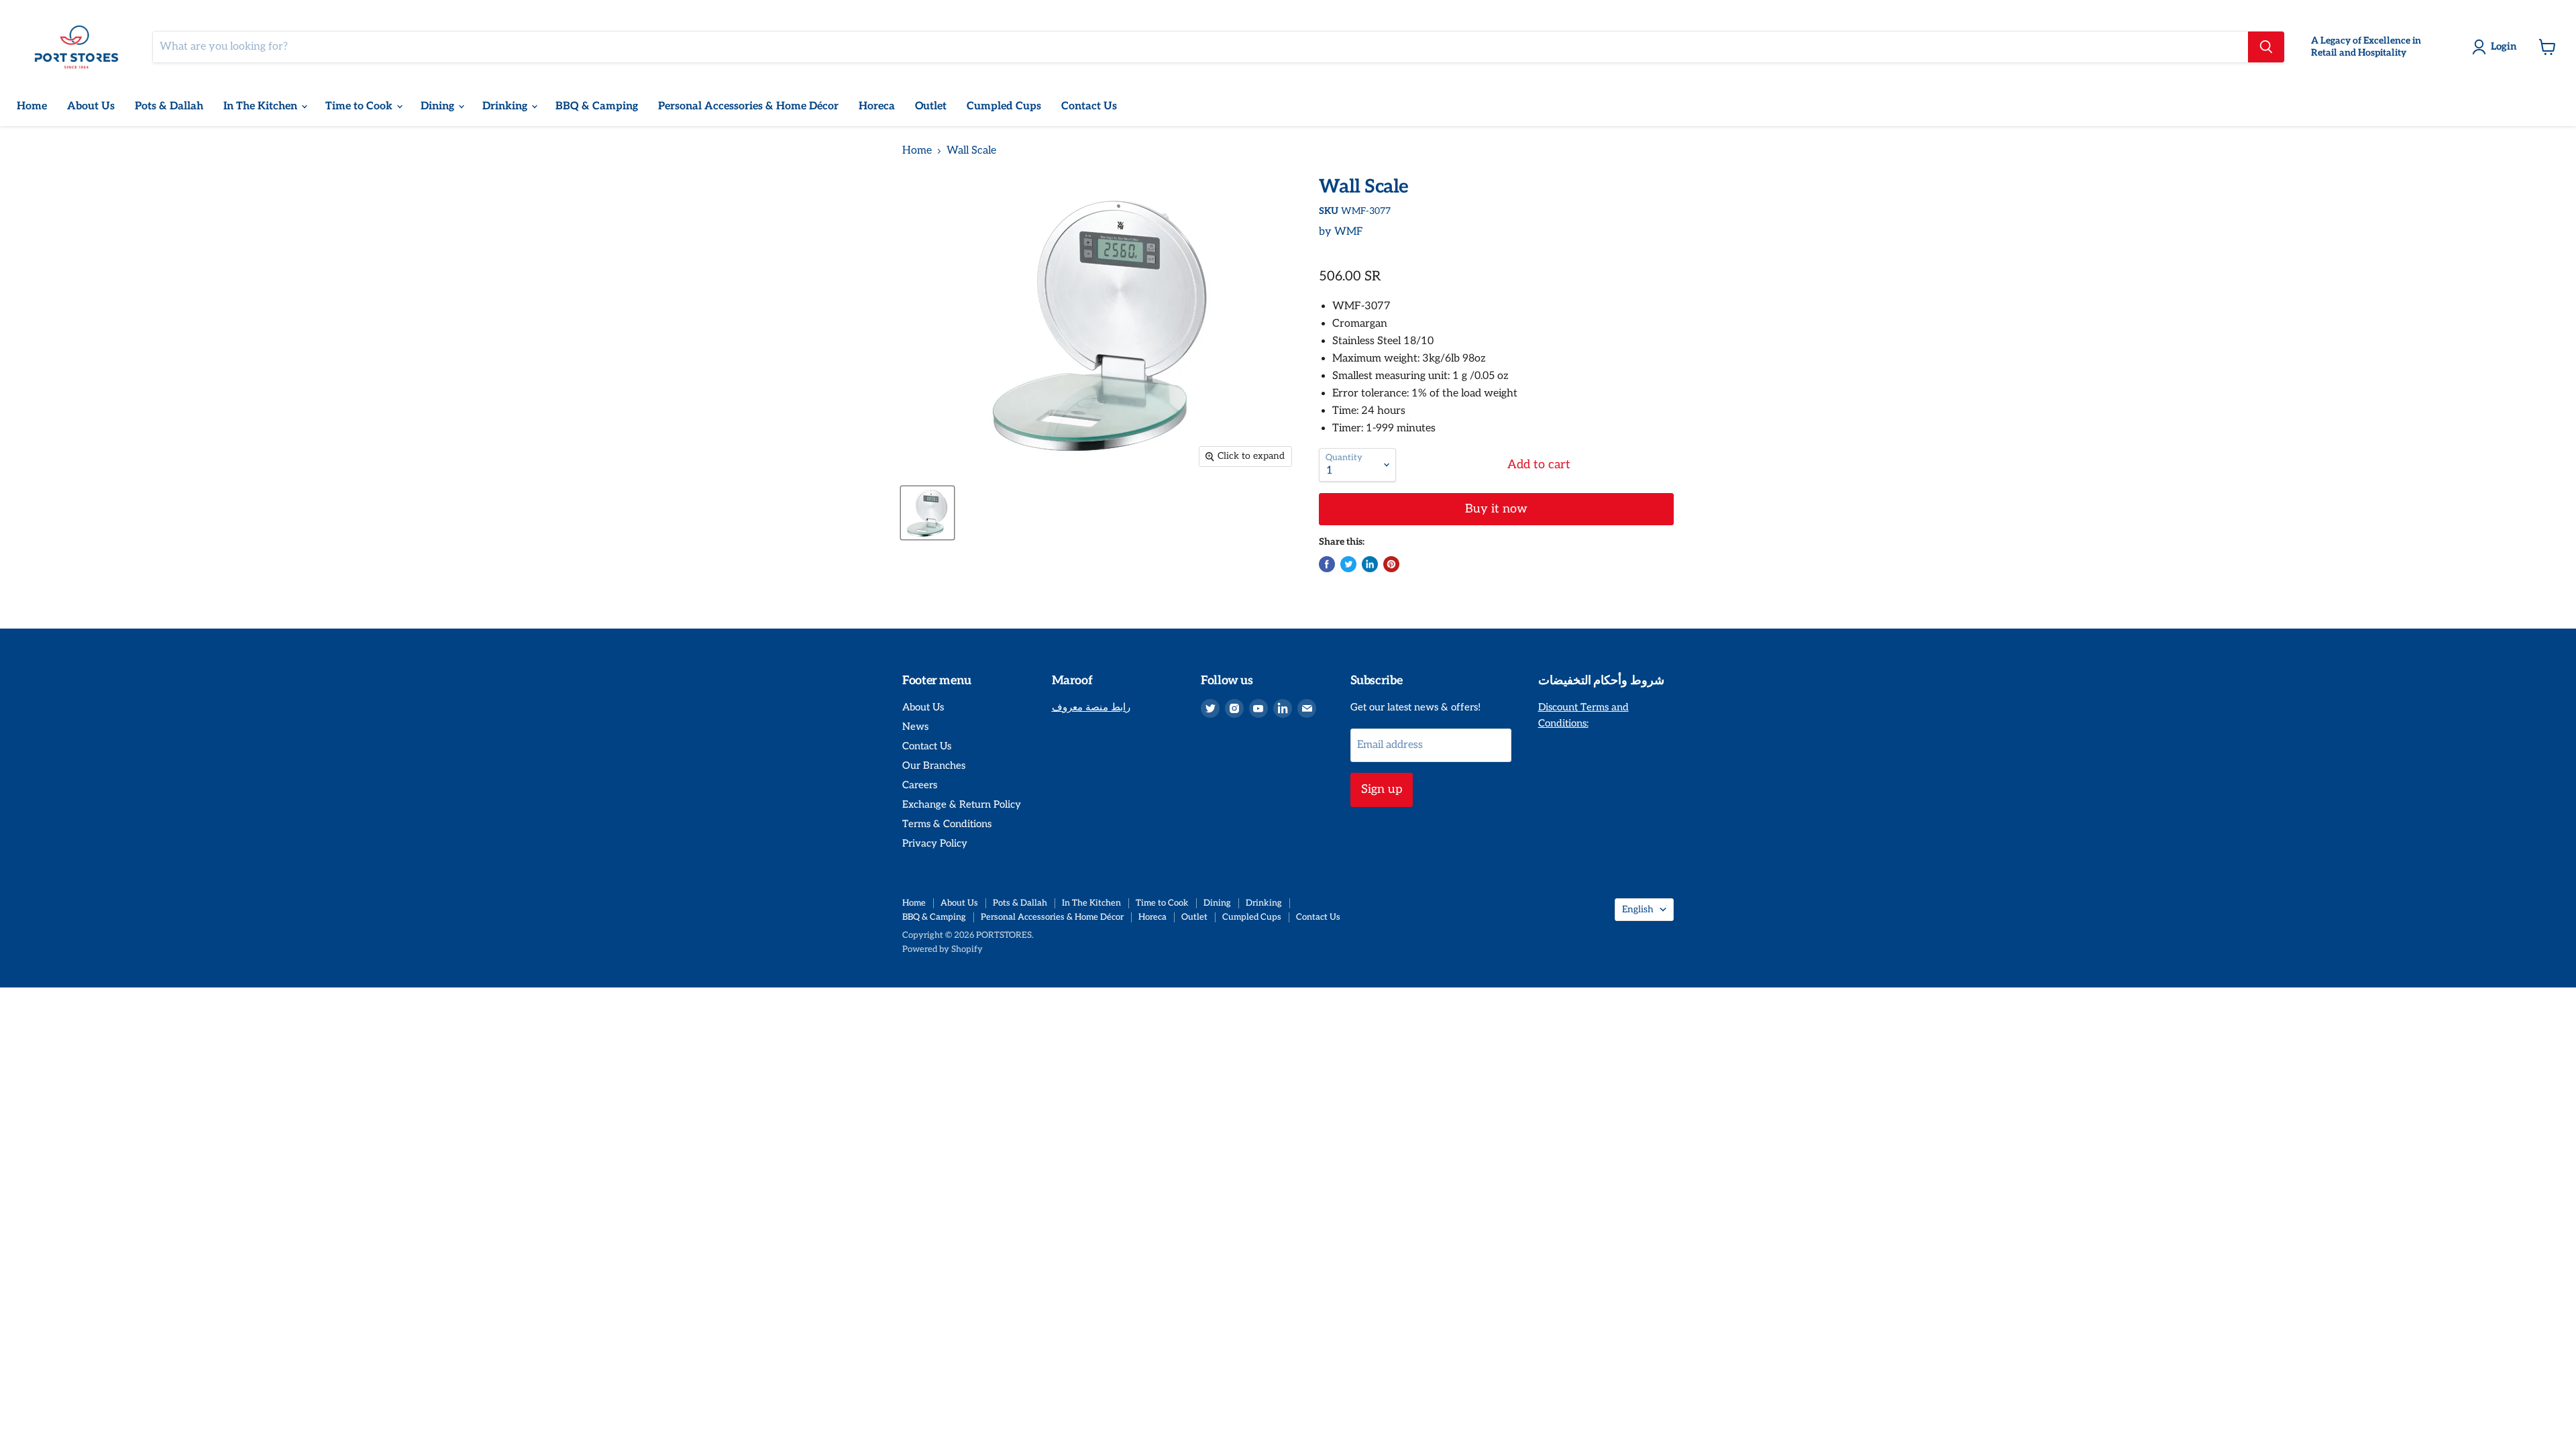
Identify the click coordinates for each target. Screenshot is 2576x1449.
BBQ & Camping (597, 106)
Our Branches (934, 765)
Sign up (1382, 789)
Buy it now (1496, 509)
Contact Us (1089, 106)
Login (2504, 46)
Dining (439, 106)
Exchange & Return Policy (962, 804)
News (915, 727)
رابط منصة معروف (1091, 707)
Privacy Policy (935, 843)
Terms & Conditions (947, 824)
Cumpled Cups (1004, 106)
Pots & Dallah (169, 106)
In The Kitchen (262, 106)
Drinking (506, 106)
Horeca (877, 106)
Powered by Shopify (943, 949)
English (1638, 909)
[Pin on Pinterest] (1391, 564)
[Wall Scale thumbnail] (927, 513)
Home (32, 106)
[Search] (2266, 47)
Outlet (931, 106)
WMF (1349, 232)
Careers (920, 785)
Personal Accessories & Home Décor (748, 106)
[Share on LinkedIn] (1370, 564)
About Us (91, 106)
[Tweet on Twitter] (1348, 564)
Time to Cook (360, 106)
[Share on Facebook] (1327, 564)
